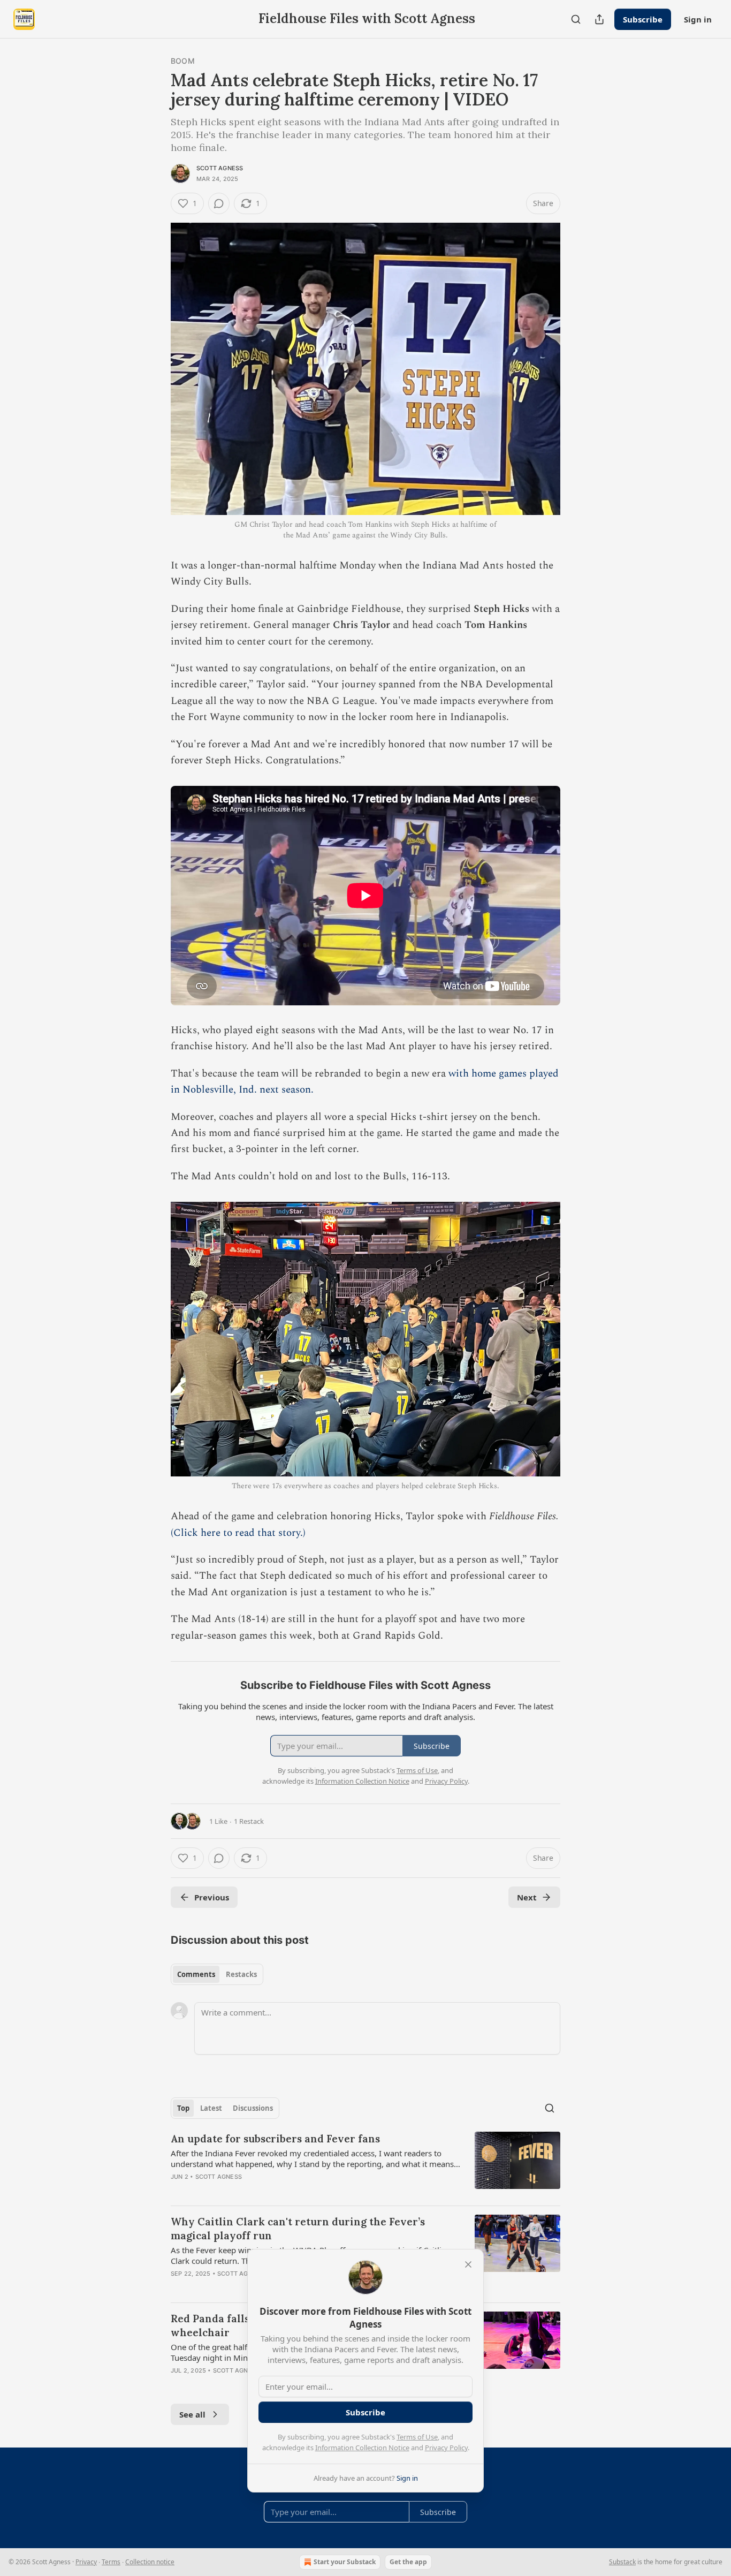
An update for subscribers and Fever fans (275, 2139)
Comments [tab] (196, 1974)
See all (192, 2414)
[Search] (576, 19)
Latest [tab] (211, 2108)
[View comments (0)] (219, 203)
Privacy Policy (446, 2448)
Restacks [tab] (241, 1974)
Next (527, 1897)
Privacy (86, 2562)
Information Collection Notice (362, 2448)
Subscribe (643, 19)
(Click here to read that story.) (238, 1533)
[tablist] (217, 1974)
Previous (212, 1897)
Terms (111, 2562)
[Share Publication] (599, 19)
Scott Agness (220, 168)
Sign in (698, 19)
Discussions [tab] (253, 2108)
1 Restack (249, 1821)
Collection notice (150, 2562)
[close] (468, 2264)
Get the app (408, 2562)
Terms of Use (417, 2437)
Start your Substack (345, 2562)
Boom (183, 61)
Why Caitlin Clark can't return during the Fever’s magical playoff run (298, 2229)
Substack (622, 2562)
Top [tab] (183, 2108)
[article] (365, 2164)
